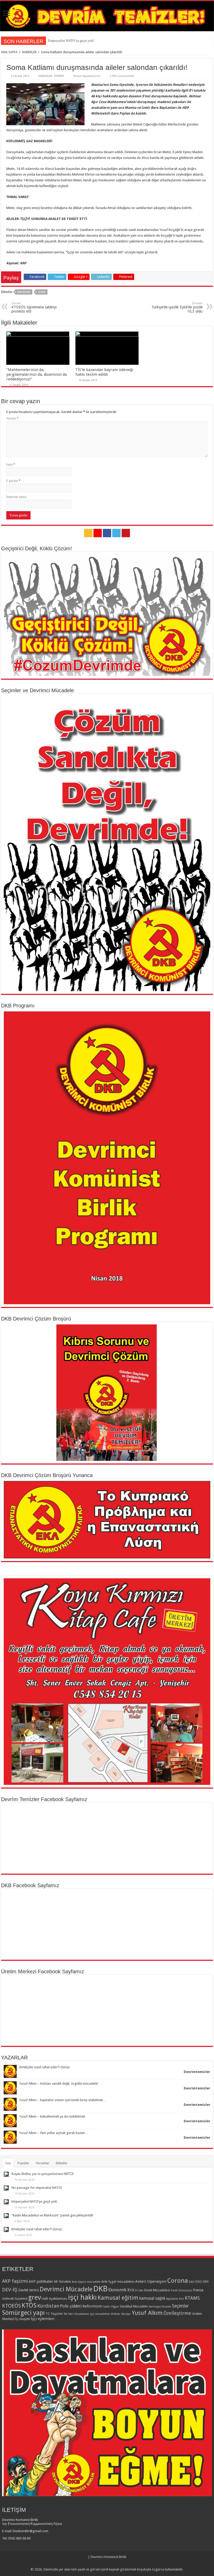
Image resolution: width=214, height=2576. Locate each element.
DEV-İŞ (10, 2290)
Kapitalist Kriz (175, 2299)
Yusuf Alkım (147, 2313)
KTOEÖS (11, 2306)
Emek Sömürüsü (181, 2290)
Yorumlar (43, 2163)
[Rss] (88, 533)
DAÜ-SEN (202, 2282)
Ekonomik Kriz (121, 2290)
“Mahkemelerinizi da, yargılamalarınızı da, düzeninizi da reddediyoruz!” (37, 374)
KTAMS (192, 2298)
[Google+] (98, 533)
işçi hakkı (82, 2297)
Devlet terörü (29, 2290)
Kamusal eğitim (118, 2298)
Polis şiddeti (71, 2306)
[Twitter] (116, 533)
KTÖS (29, 2305)
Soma (42, 292)
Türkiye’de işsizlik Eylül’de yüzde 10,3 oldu (177, 307)
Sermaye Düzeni (160, 2306)
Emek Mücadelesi (157, 2290)
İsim (11, 465)
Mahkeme (24, 292)
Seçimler (180, 2306)
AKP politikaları (41, 2281)
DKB (100, 2289)
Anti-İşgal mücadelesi (118, 2281)
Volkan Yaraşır (121, 2314)
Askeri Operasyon (151, 2281)
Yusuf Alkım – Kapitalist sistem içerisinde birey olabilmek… (63, 2100)
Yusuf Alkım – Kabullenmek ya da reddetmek (52, 2116)
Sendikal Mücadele (134, 2306)
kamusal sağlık (152, 2298)
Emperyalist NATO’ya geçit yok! (34, 2201)
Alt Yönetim (62, 2281)
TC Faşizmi (54, 2314)
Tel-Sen (68, 2314)
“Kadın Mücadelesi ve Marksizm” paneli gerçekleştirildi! (88, 41)
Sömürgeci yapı (23, 2313)
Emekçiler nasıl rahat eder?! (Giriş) (44, 2067)
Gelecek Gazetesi (15, 2299)
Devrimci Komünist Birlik (108, 2557)
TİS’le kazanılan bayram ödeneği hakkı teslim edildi (104, 372)
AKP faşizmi (15, 2281)
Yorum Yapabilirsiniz (87, 76)
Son (8, 2163)
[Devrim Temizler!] (107, 16)
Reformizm (92, 2306)
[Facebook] (107, 533)
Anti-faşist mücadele (86, 2282)
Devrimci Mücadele (66, 2289)
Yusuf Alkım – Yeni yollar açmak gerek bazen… (54, 2133)
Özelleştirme (177, 2313)
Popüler (23, 2163)
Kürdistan (48, 2306)
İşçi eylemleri (43, 2319)
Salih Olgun (111, 2306)
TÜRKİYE (59, 76)
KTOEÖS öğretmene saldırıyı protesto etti (34, 307)
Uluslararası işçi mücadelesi (92, 2314)
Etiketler (62, 2163)
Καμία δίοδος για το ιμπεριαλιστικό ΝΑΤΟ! (43, 2174)
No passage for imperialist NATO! (37, 2188)
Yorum (12, 418)
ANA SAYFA (9, 52)
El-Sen (139, 2290)
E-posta (13, 481)
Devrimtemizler (197, 2072)
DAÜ (192, 2282)
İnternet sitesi (16, 497)
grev (35, 2297)
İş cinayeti (23, 2319)
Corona (178, 2281)
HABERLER (29, 52)
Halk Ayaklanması (55, 2299)
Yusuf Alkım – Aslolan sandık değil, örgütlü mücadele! (59, 2084)
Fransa (198, 2290)
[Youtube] (126, 533)
